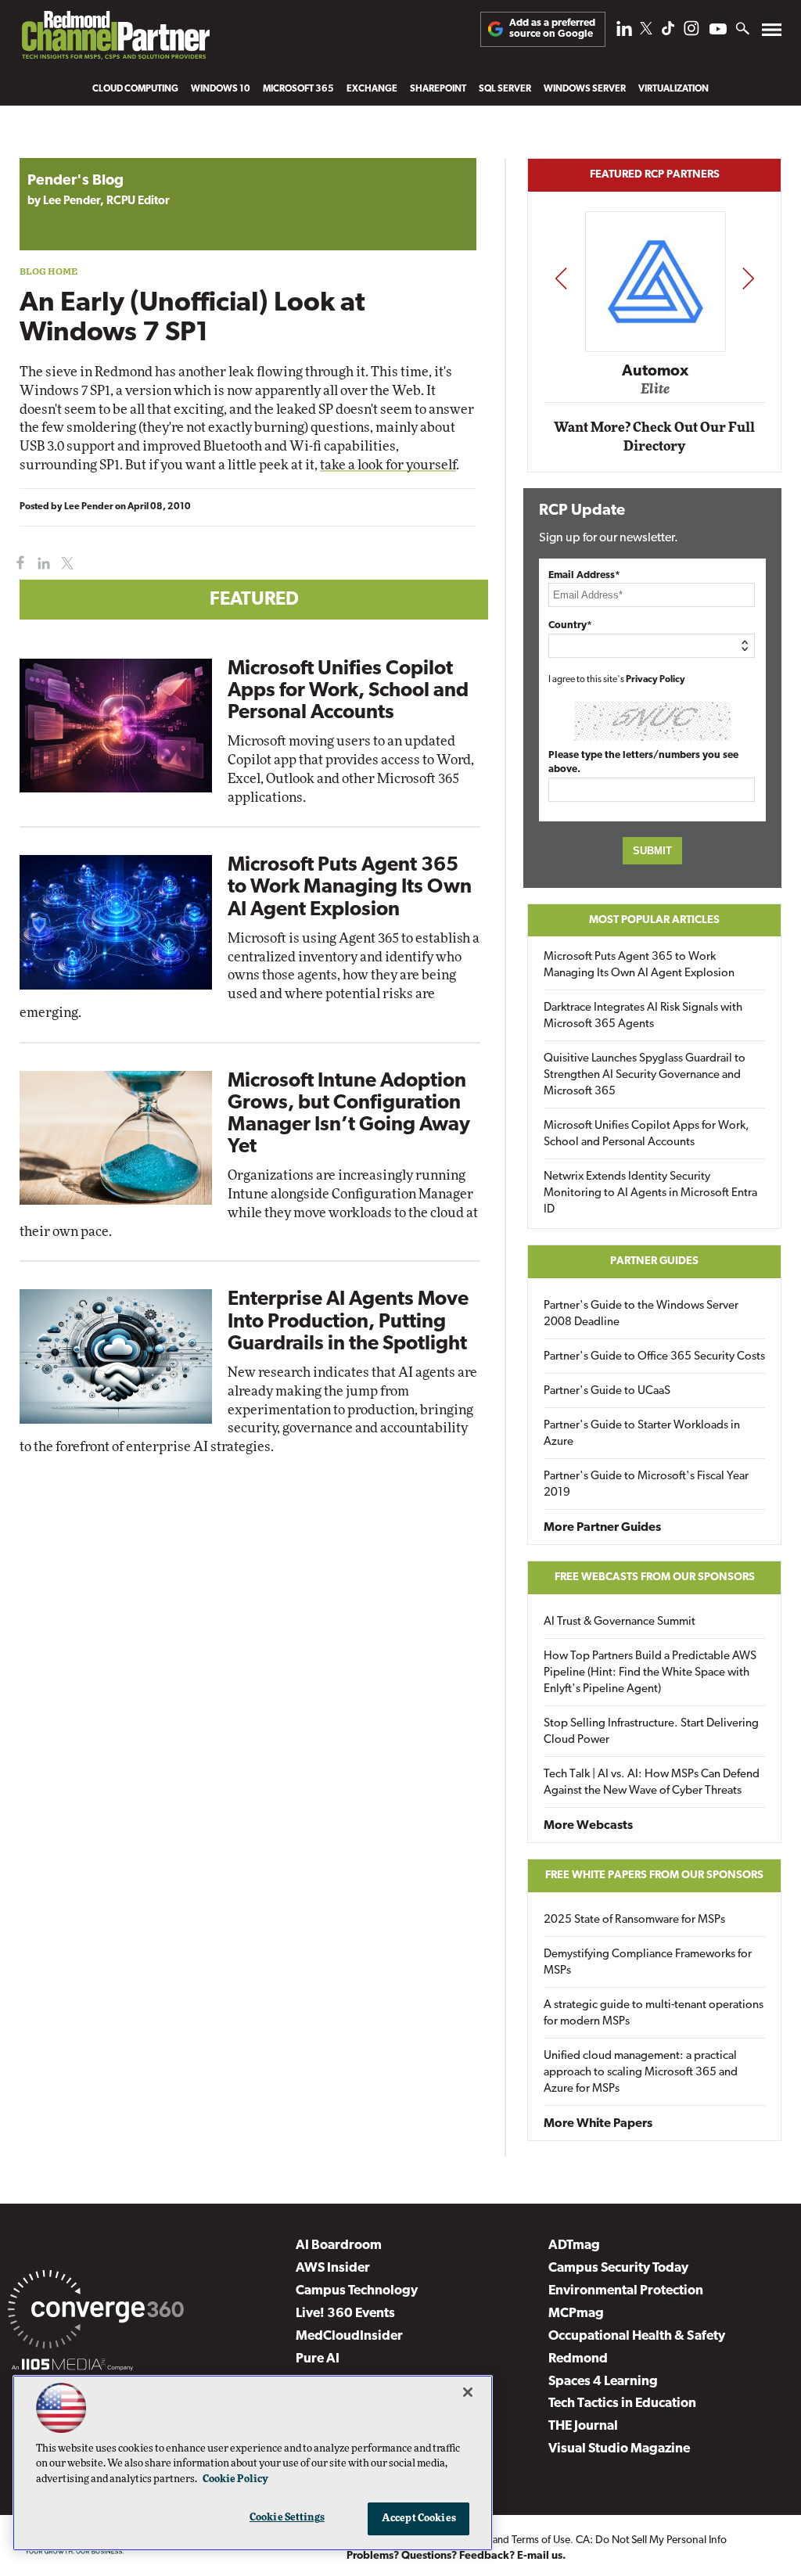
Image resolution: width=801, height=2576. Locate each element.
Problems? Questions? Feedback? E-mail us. (456, 2556)
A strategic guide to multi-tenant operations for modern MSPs (654, 2014)
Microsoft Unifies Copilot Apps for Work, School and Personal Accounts (348, 691)
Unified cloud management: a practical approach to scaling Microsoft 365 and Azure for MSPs (641, 2073)
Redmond (578, 2359)
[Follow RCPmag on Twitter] (646, 31)
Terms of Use (541, 2540)
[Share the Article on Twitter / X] (65, 564)
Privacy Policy (656, 680)
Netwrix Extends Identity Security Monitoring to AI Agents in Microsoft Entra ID (650, 1193)
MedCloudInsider (349, 2336)
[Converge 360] (96, 2312)
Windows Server (585, 89)
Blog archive (56, 150)
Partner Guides (654, 1261)
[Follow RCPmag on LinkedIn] (624, 32)
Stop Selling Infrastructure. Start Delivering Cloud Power (651, 1732)
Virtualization (673, 89)
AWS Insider (333, 2268)
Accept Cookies (419, 2519)
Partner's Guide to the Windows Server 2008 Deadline (641, 1314)
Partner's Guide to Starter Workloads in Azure (642, 1434)
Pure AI (318, 2359)
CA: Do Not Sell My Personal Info (651, 2540)
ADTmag (574, 2245)
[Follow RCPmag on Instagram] (691, 32)
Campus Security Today (618, 2268)
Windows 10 (221, 89)
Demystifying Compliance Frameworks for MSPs (648, 1963)
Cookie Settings (287, 2518)
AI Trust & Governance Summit (620, 1622)
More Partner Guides (602, 1528)
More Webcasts (588, 1826)
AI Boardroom (339, 2245)
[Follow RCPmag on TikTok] (668, 32)
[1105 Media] (72, 2367)
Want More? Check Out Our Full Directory (654, 437)
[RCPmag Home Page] (115, 39)
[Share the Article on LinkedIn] (41, 564)
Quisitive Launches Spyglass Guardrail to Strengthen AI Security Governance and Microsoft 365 (645, 1075)
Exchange (372, 89)
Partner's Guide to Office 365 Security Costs (654, 1357)
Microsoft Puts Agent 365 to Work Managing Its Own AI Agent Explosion (350, 887)
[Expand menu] (772, 33)
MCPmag (576, 2314)
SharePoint (438, 89)
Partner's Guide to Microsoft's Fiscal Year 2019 (646, 1485)
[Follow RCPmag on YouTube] (718, 31)
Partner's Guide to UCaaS (607, 1391)
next (748, 278)
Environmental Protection (626, 2291)
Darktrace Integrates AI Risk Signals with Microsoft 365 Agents (643, 1016)
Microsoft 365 (298, 89)
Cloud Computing (135, 89)
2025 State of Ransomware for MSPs (634, 1920)
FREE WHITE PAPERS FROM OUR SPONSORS (654, 1875)
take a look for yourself (388, 465)
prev (561, 278)
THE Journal (583, 2426)
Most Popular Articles (654, 920)
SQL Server (505, 89)
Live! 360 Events (345, 2314)
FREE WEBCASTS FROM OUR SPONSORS (655, 1577)
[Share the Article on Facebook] (17, 564)
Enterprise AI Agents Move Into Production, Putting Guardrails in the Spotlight (348, 1322)
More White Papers (598, 2124)
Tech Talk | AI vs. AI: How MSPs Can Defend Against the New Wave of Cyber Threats (652, 1783)
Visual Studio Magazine (619, 2449)
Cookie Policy (235, 2479)
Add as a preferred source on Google (552, 29)
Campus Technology (357, 2291)
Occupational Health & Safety (637, 2336)
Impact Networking (657, 348)
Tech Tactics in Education (622, 2404)
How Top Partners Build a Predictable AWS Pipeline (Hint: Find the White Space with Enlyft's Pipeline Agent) (650, 1673)
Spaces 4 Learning (603, 2382)
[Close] (468, 2392)
